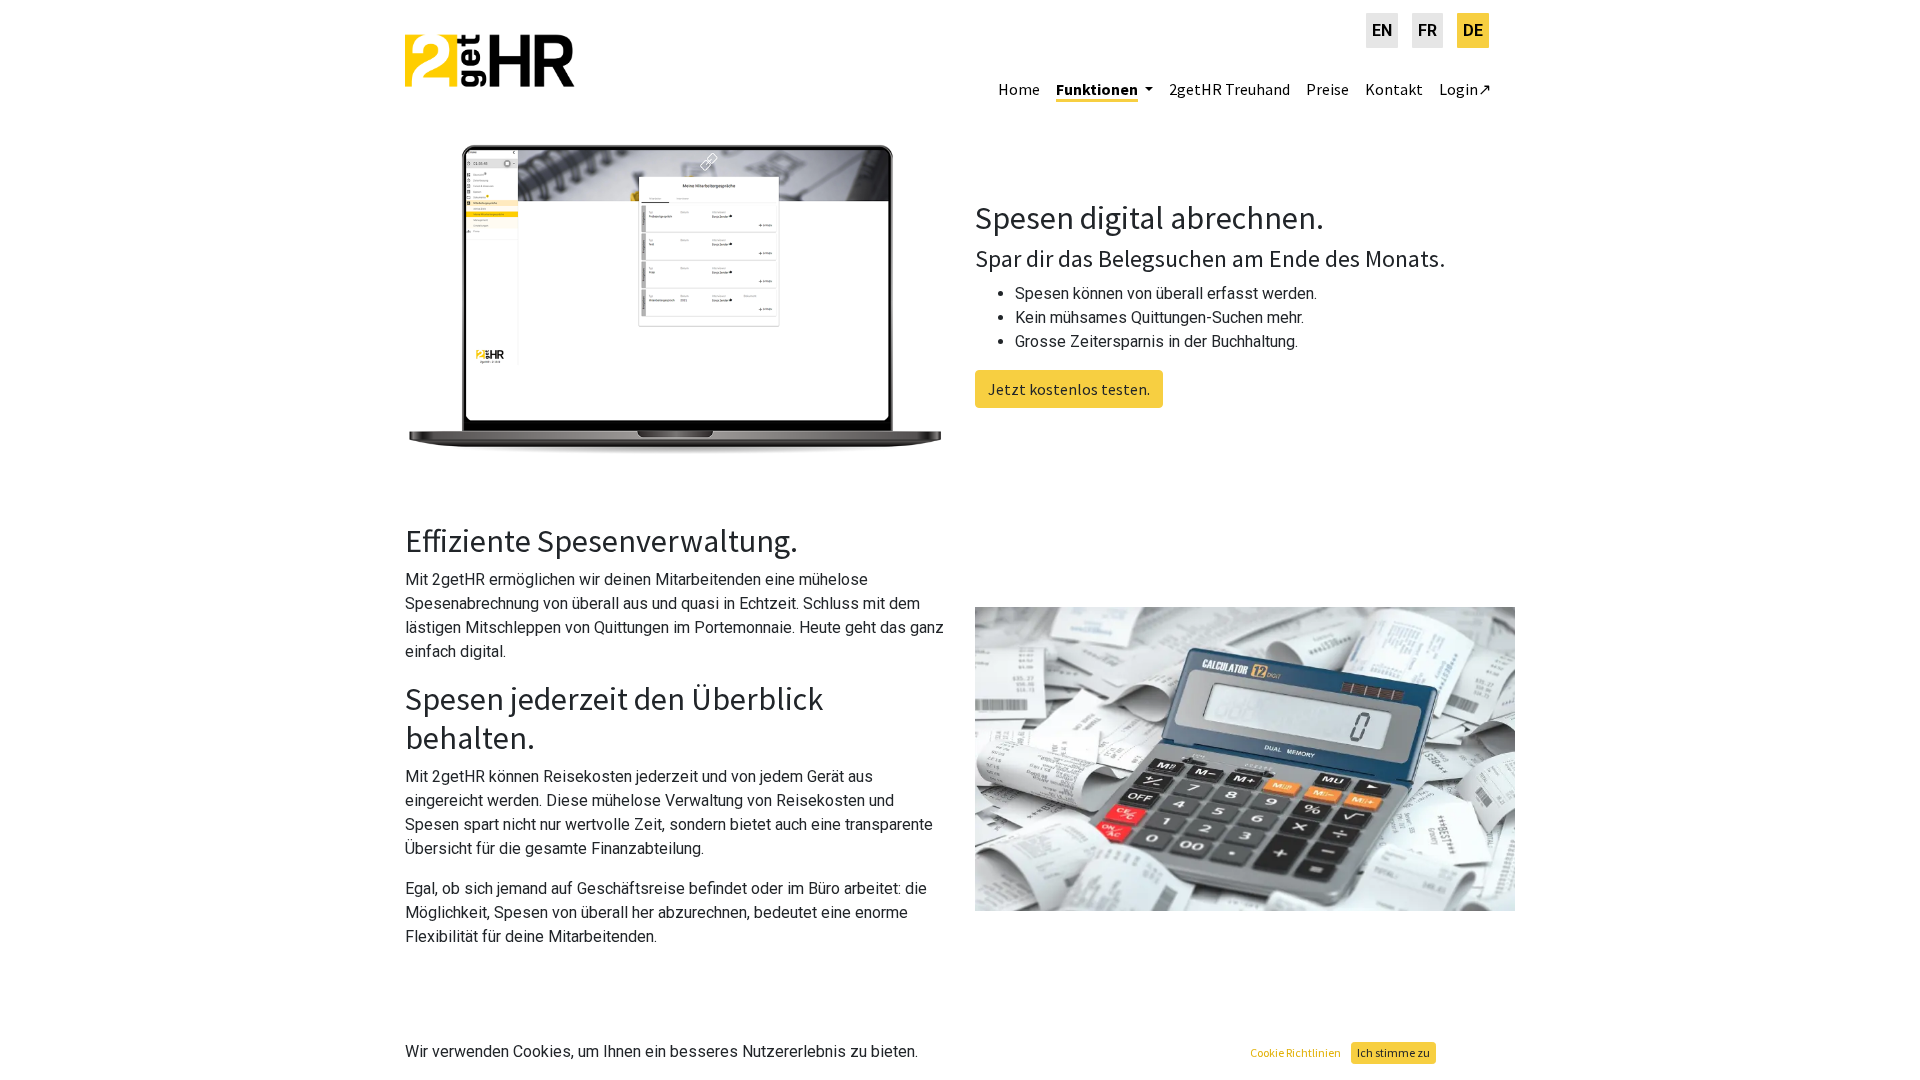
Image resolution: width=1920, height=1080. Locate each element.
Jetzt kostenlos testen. (1069, 389)
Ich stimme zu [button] (1393, 1052)
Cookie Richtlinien (1295, 1052)
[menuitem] (1382, 30)
